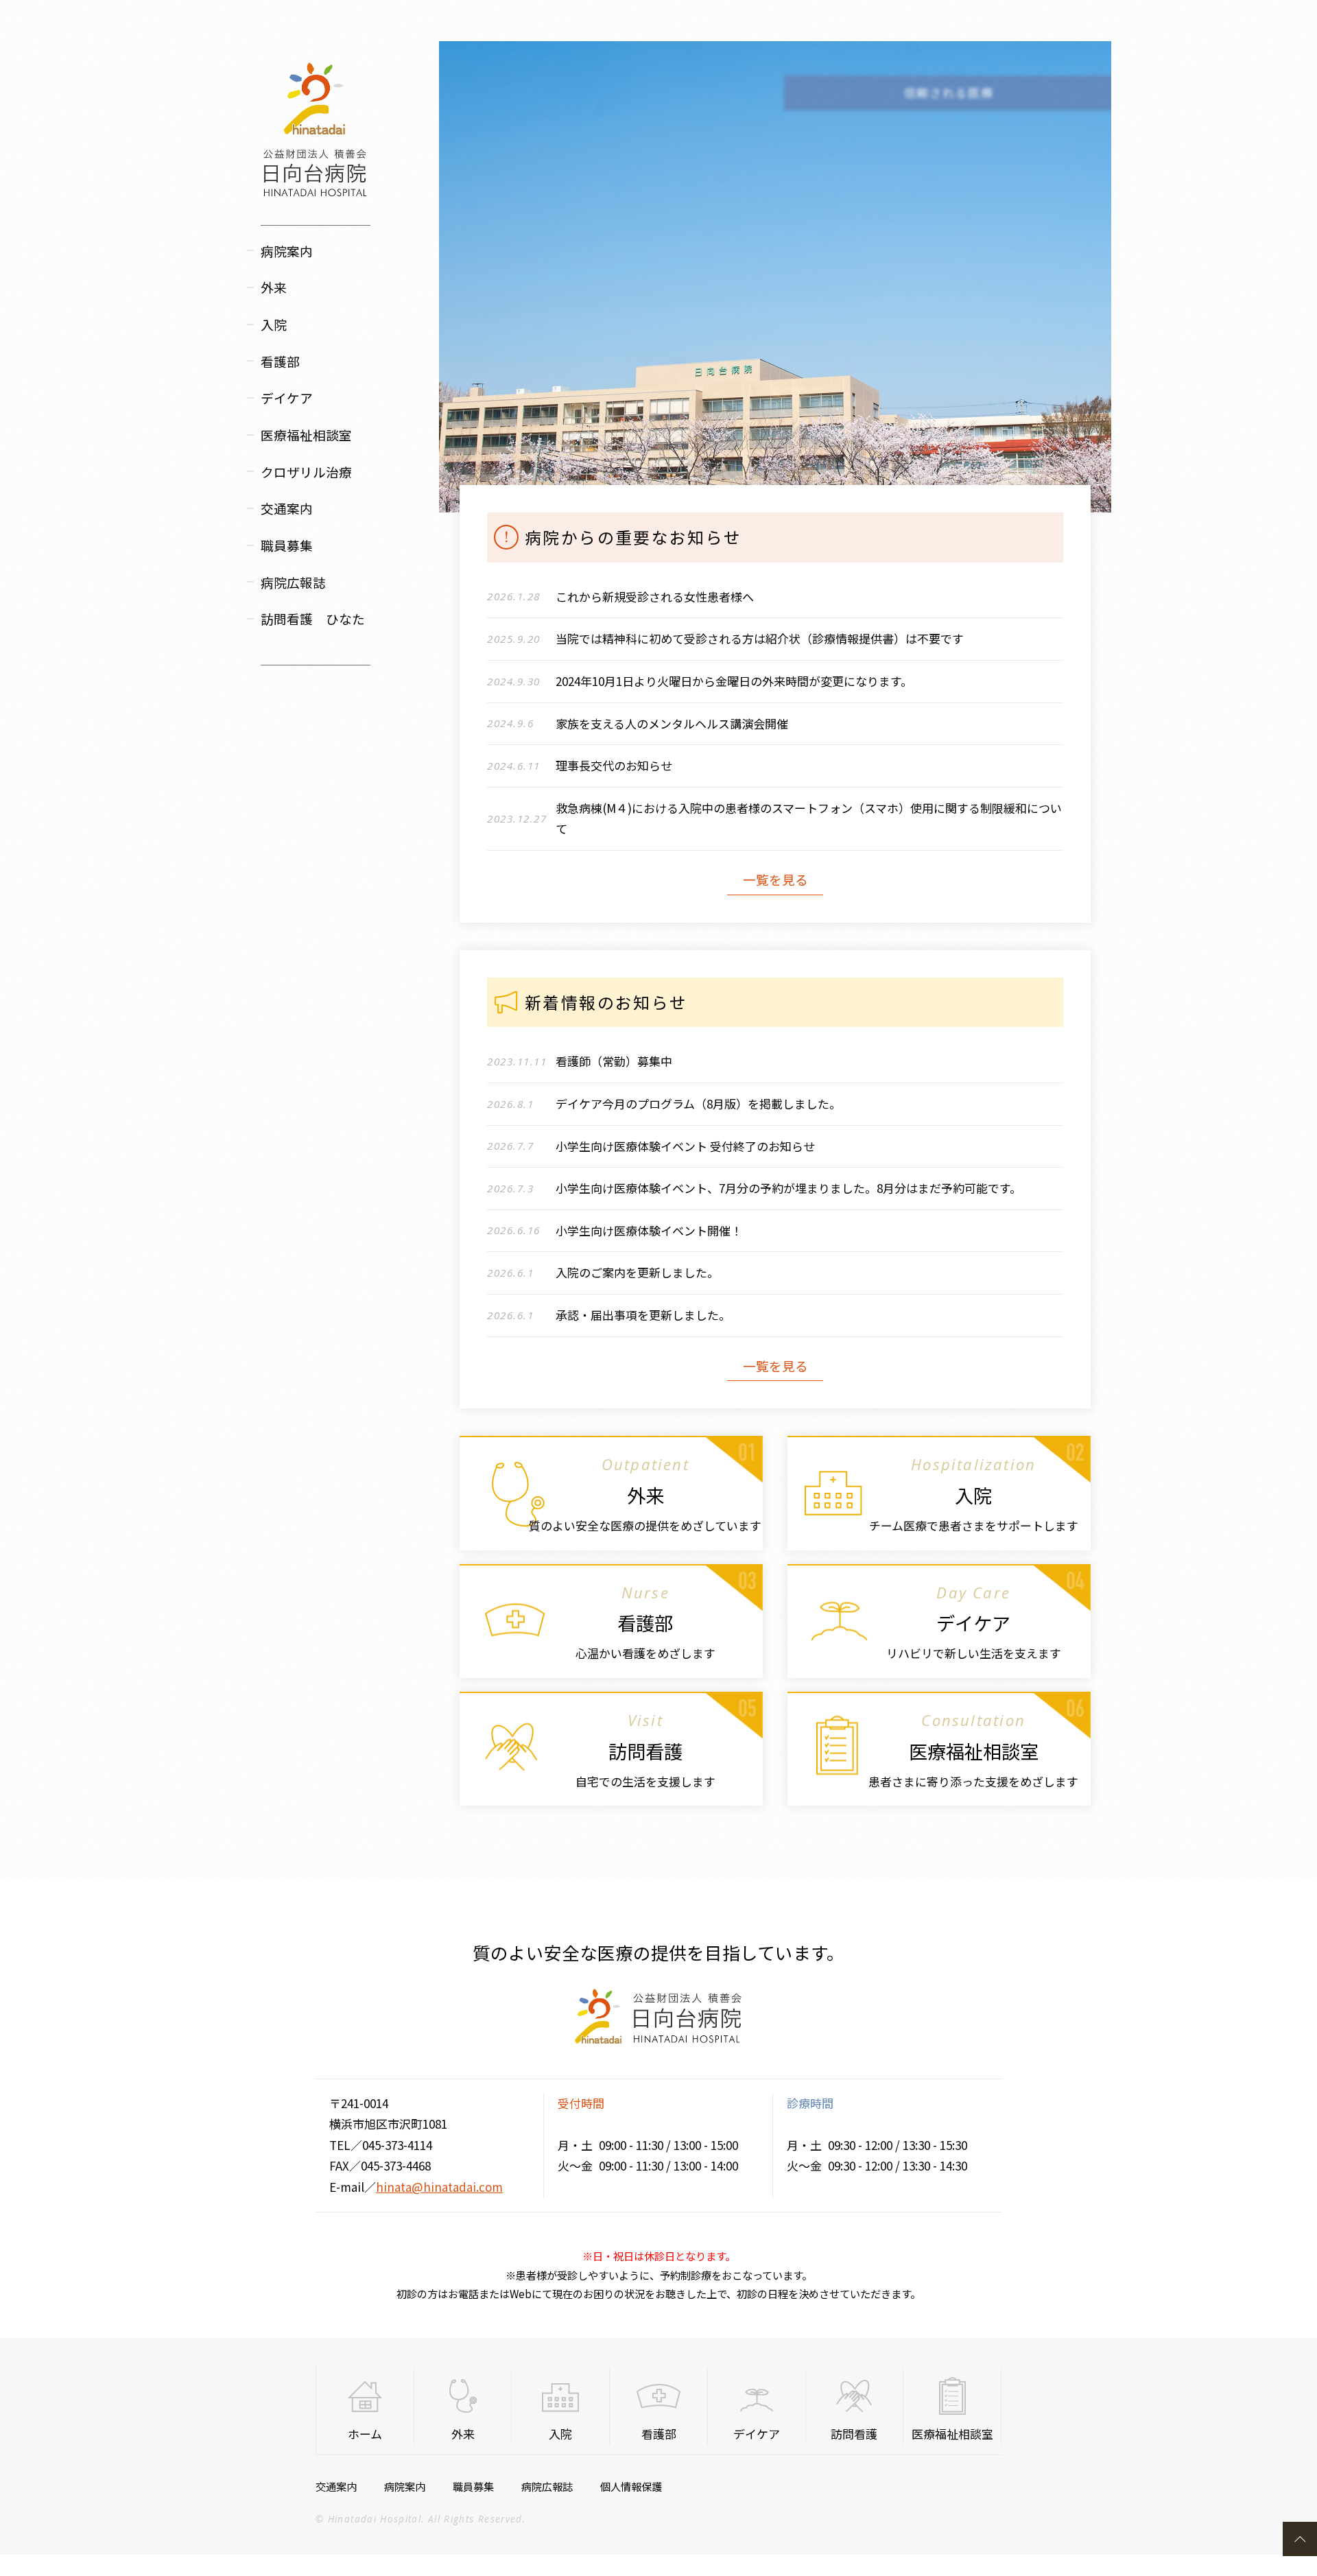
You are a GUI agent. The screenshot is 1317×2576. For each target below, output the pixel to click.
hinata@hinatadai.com (439, 2187)
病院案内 (405, 2486)
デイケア (287, 398)
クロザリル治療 (306, 472)
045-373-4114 (397, 2145)
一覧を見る (775, 879)
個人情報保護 (631, 2486)
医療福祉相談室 (306, 435)
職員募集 (287, 545)
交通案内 (287, 508)
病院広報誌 (293, 582)
